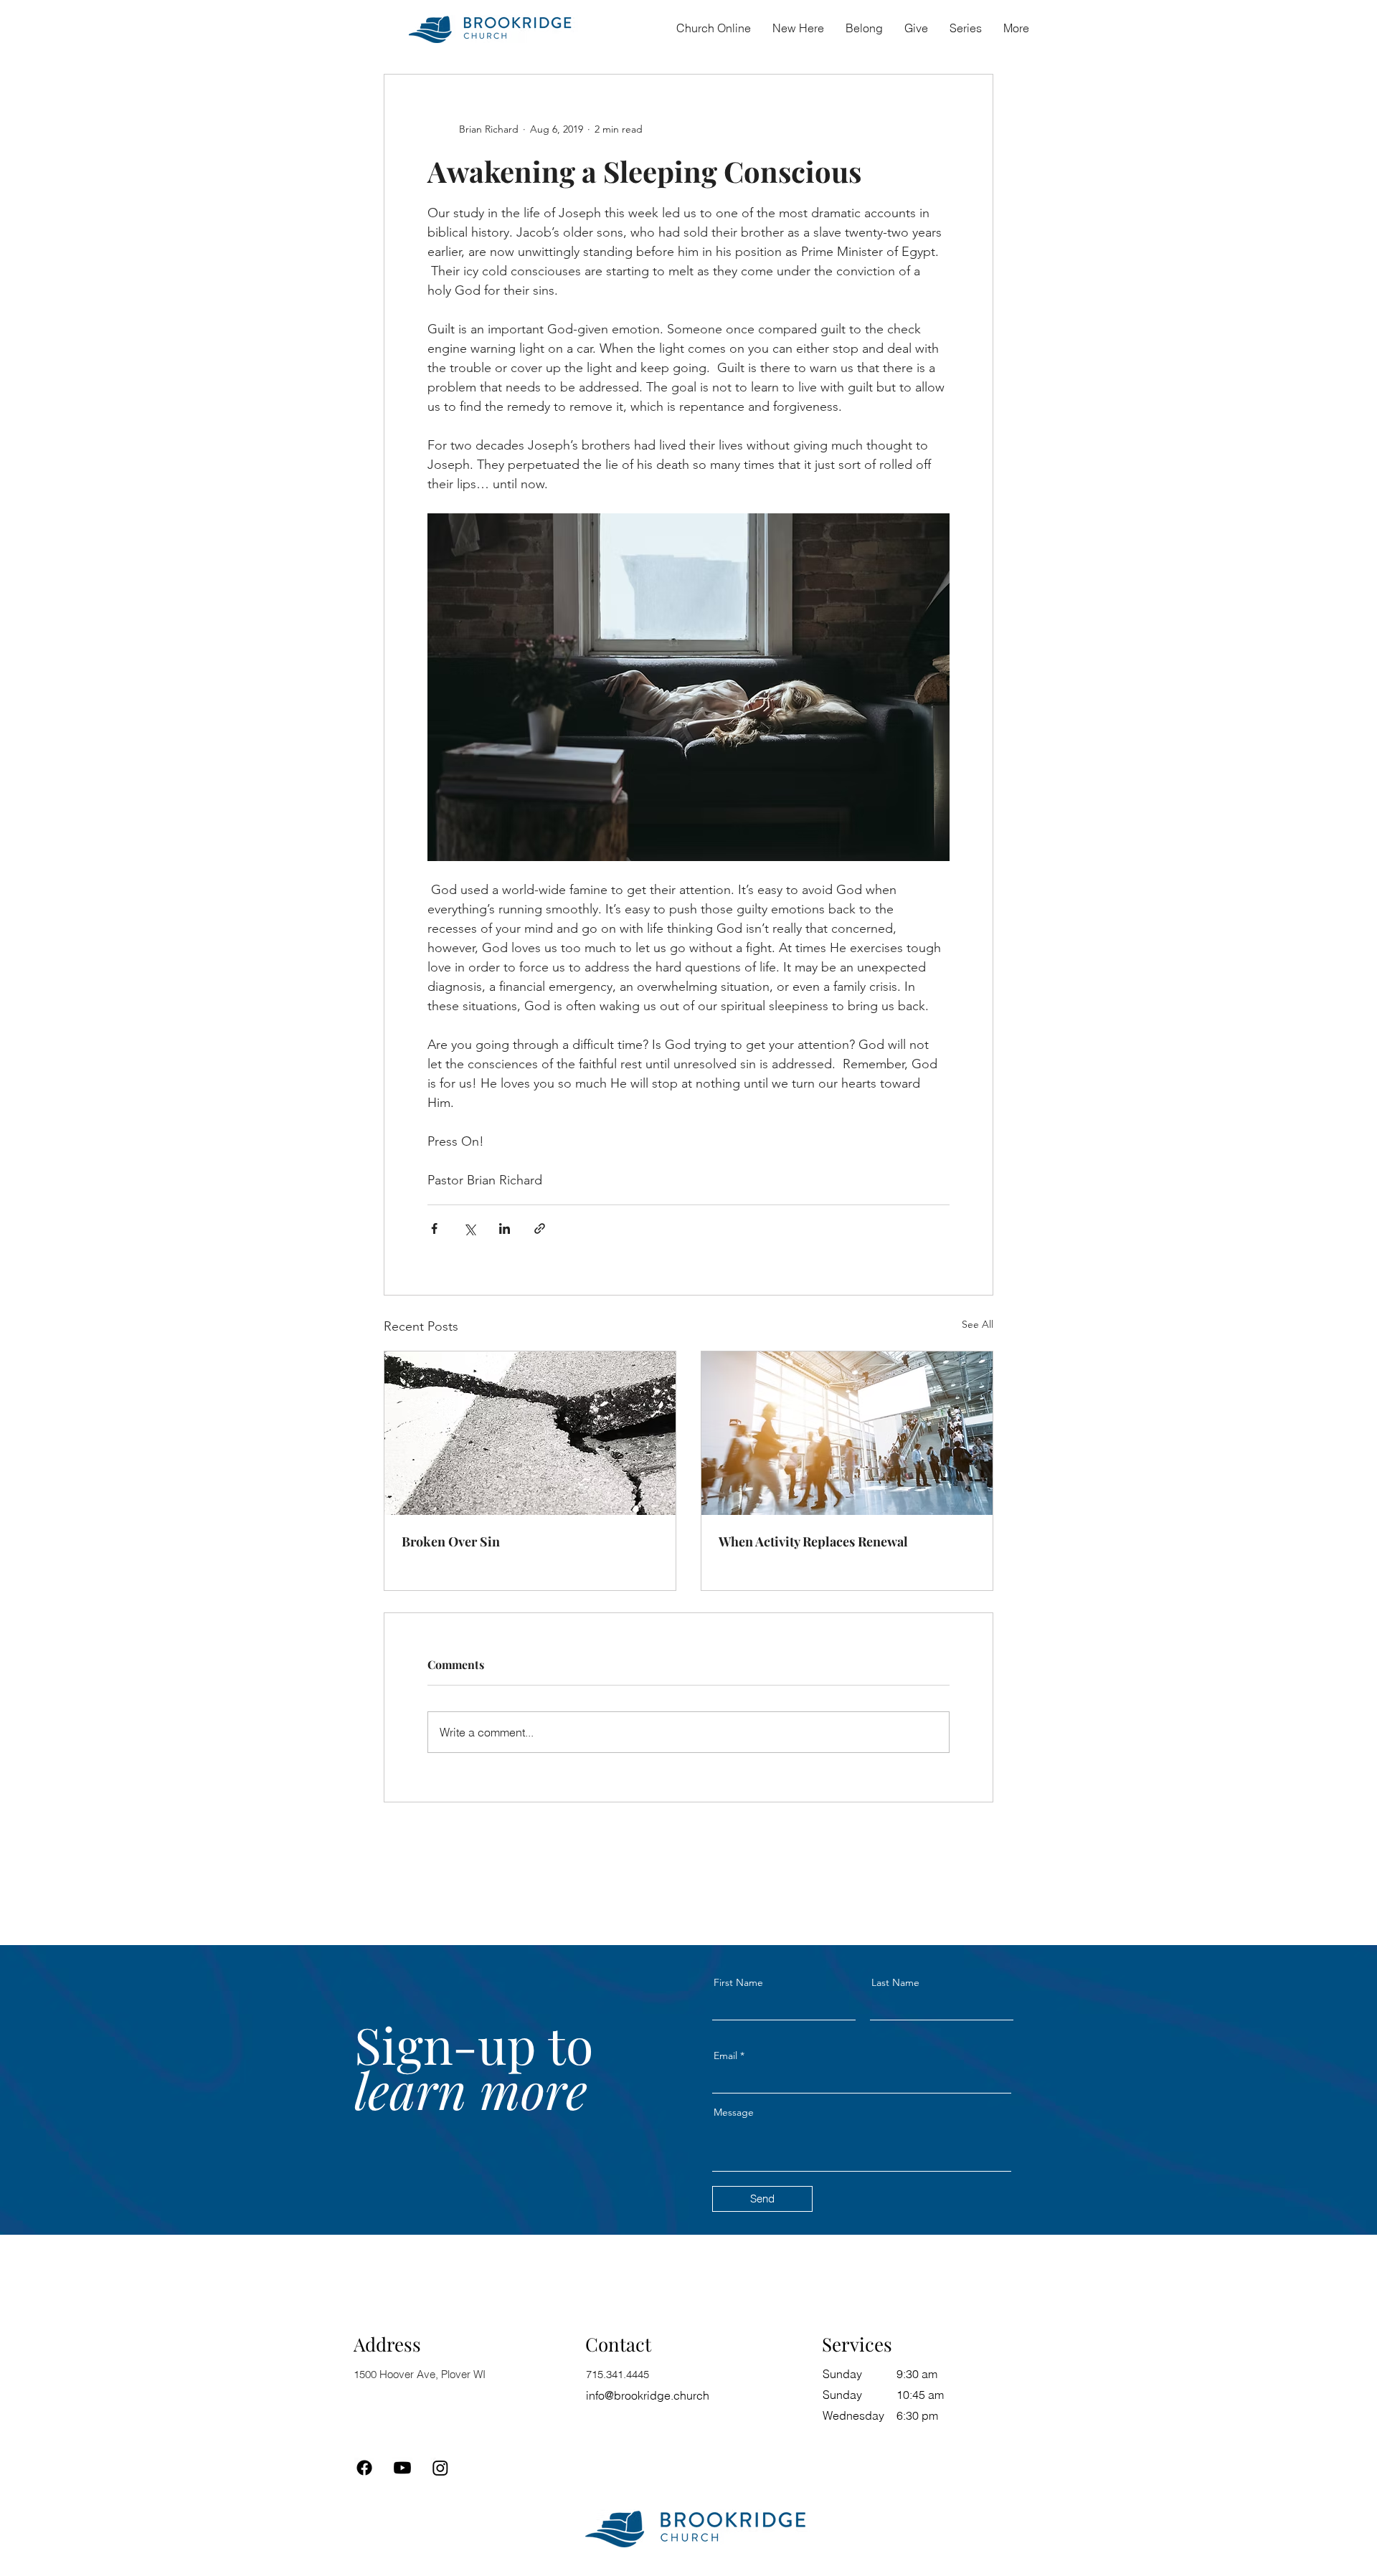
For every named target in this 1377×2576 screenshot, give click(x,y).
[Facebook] (364, 2468)
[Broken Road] (530, 1433)
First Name (738, 1982)
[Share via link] (540, 1228)
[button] (864, 28)
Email (725, 2055)
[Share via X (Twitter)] (469, 1228)
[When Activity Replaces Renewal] (847, 1433)
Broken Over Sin (451, 1541)
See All (978, 1324)
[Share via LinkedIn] (505, 1228)
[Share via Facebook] (434, 1228)
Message (734, 2112)
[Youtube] (402, 2468)
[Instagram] (440, 2468)
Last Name (895, 1982)
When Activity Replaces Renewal (813, 1541)
